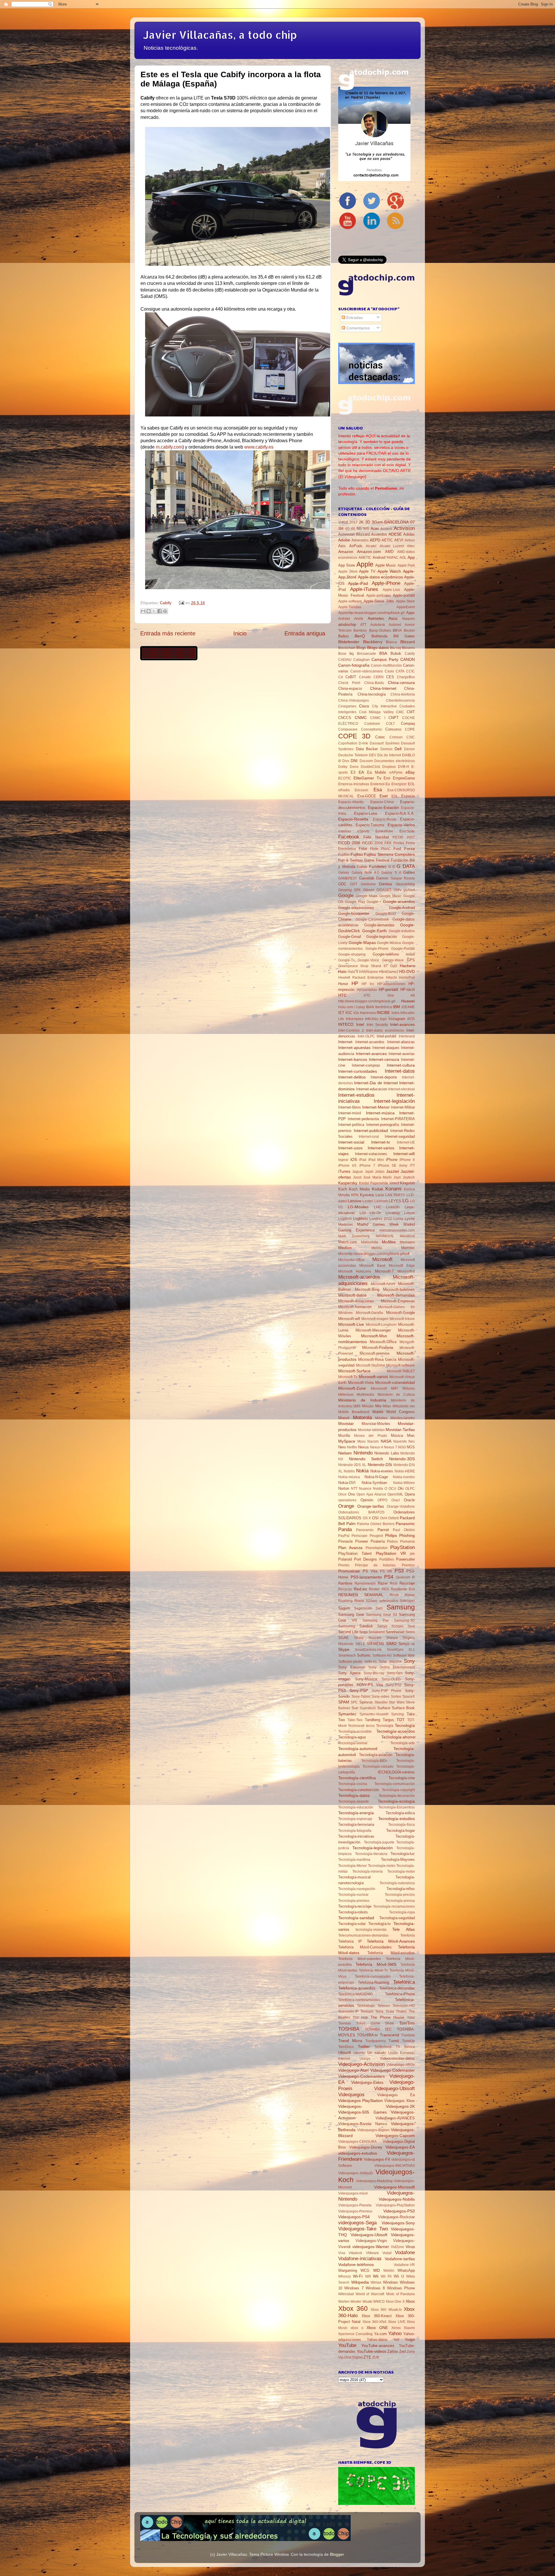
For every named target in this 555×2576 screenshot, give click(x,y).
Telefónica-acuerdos (357, 1988)
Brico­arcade (367, 654)
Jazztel (393, 1171)
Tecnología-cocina (353, 1784)
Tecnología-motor (401, 1871)
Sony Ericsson (352, 1667)
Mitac (387, 1406)
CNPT (394, 718)
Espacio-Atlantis (351, 802)
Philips (391, 1535)
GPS (411, 960)
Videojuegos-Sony (398, 2223)
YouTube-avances (378, 2345)
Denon (409, 749)
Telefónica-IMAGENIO (355, 1994)
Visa (342, 2253)
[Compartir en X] (154, 611)
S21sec (372, 1601)
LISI (363, 1213)
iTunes (344, 1171)
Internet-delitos (352, 1077)
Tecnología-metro (382, 1866)
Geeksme (368, 884)
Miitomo (409, 1389)
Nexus (363, 1447)
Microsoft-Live (351, 1324)
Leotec (368, 1201)
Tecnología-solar (352, 1924)
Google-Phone (377, 949)
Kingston (407, 1183)
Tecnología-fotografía (355, 1831)
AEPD (375, 540)
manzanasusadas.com (397, 1230)
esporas (345, 831)
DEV (372, 755)
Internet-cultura (401, 1065)
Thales (401, 2011)
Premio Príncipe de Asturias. (367, 1565)
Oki (401, 1488)
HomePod (407, 978)
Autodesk (378, 625)
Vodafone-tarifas (400, 2259)
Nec (412, 1441)
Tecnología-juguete (379, 1842)
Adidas (409, 534)
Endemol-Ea (380, 784)
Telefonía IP (350, 1941)
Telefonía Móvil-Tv (373, 1970)
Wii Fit (386, 2276)
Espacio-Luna (366, 813)
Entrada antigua (305, 633)
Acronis (386, 529)
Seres (410, 1632)
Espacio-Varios (401, 825)
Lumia (398, 1219)
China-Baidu (374, 683)
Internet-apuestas (354, 1048)
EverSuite (407, 831)
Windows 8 (375, 2288)
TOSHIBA (349, 2029)
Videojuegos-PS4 (354, 2217)
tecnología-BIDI (374, 1761)
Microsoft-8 (406, 1271)
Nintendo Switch (366, 1459)
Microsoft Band (372, 1266)
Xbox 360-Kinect (377, 2316)
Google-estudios (402, 931)
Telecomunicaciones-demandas (363, 1935)
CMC (400, 712)
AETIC (387, 540)
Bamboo (360, 630)
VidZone (397, 2247)
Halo (342, 971)
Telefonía (408, 1935)
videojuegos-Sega (357, 2223)
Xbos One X (395, 2302)
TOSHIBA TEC (379, 2029)
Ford (397, 849)
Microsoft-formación (355, 1307)
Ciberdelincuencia (400, 700)
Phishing (407, 1535)
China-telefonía (403, 694)
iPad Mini (376, 1160)
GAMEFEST (348, 878)
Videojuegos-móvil (353, 2193)
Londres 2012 (381, 1219)
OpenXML (395, 1494)
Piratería (378, 1541)
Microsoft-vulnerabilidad (395, 1383)
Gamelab (367, 878)
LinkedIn (393, 1207)
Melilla (377, 1248)
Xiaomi (409, 2328)
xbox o (357, 2328)
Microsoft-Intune (402, 1319)
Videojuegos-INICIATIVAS (395, 2166)
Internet (345, 1042)
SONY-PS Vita (370, 1685)
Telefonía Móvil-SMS (376, 1964)
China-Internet (383, 688)
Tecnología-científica (357, 1778)
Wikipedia (360, 2282)
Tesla (390, 2011)
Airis (342, 546)
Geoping (345, 890)
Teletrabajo (366, 2006)
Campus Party (385, 659)
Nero (342, 1447)
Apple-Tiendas (350, 607)
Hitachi (391, 978)
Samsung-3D (404, 1620)
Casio (389, 671)
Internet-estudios (356, 1095)
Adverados (360, 540)
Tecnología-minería (368, 1871)
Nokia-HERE (405, 1471)
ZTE (367, 2357)
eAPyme (396, 772)
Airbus (410, 540)
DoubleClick (370, 767)
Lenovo (355, 1201)
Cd (341, 677)
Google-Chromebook (372, 919)
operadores (347, 1500)
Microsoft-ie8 (349, 1319)
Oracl (396, 1500)
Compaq (408, 723)
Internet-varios (381, 1148)
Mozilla (344, 1435)
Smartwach (347, 1655)
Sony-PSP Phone (387, 1691)
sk (413, 1644)
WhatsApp (406, 2270)
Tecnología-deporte (354, 1801)
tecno (370, 1726)
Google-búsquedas (354, 913)
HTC (342, 995)
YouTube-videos (371, 2351)
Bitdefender (349, 642)
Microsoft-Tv (348, 1377)
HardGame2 (389, 972)
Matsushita (370, 1242)
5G (359, 529)
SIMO (391, 1644)
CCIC (410, 671)
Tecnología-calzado (378, 1766)
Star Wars (397, 1702)
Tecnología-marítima (354, 1860)
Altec (411, 546)
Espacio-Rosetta (353, 819)
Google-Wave (393, 960)
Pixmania (407, 1541)
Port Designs (366, 1559)
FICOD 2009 (372, 843)
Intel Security (377, 1025)
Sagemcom (363, 1608)
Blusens (408, 648)
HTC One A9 (389, 995)
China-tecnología (372, 694)
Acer (375, 528)
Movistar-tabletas (371, 1430)
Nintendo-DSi (380, 1465)
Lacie (380, 1195)
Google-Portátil (403, 949)
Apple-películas (379, 595)
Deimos (386, 749)
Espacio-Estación (383, 807)
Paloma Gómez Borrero (376, 1524)
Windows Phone (401, 2288)
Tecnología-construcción (359, 1790)
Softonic (364, 1655)
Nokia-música (349, 1477)
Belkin (343, 636)
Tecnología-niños (401, 1889)
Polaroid (345, 1559)
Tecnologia (385, 1726)
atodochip (347, 624)
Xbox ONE (377, 2328)
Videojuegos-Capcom (395, 2136)
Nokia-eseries (382, 1471)
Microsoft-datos (352, 1295)
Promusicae (349, 1571)
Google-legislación (382, 937)
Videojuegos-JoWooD (356, 2173)
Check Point (349, 683)
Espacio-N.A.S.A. (400, 813)
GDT (354, 884)
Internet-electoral (402, 1089)
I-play (360, 1007)
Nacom (373, 1441)
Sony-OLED (391, 1679)
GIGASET (384, 890)
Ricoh (394, 1595)
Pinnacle (345, 1541)
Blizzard (408, 642)
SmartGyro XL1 (401, 1650)
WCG (365, 2270)
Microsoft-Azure (383, 1284)
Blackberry (373, 642)
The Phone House (387, 2017)
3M (341, 529)
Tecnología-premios (354, 1901)
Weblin (389, 2271)
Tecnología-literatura (371, 1854)
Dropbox (389, 767)
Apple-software (350, 601)
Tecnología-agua (352, 1737)
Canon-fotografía (354, 665)
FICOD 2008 (349, 843)
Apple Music (386, 565)
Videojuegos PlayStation (360, 2101)
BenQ (360, 636)
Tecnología (405, 1725)
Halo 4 (353, 972)
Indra (395, 1013)
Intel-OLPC (366, 1036)
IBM (396, 1007)
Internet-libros (350, 1107)
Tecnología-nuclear (353, 1895)
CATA (400, 671)
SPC (354, 1702)
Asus (393, 618)
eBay (410, 772)
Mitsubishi (400, 1406)
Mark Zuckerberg (354, 1236)
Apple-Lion (391, 590)
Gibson (369, 890)
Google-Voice (368, 960)
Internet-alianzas (401, 1042)
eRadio (344, 790)
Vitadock (355, 2253)
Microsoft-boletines (399, 1289)
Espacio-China (382, 802)
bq (351, 653)
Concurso (393, 729)
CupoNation (348, 743)
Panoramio (365, 1530)
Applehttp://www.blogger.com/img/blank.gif (371, 613)
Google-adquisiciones (356, 908)
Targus (388, 1720)
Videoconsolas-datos (397, 2058)
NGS (411, 1447)
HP (355, 983)
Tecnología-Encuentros (397, 1807)
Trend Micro (350, 2041)
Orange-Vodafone (401, 1506)
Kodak (378, 1189)
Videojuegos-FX (377, 2159)
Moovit (344, 1418)
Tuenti (394, 2041)
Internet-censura (384, 1059)
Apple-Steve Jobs (379, 601)
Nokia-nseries (404, 1477)
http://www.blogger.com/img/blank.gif (367, 1001)
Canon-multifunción (386, 665)
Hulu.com (346, 1007)
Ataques (408, 619)
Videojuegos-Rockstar (396, 2217)
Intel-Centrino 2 (351, 1030)
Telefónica (404, 1982)
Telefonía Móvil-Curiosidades (365, 1947)
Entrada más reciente (168, 633)
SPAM (344, 1702)
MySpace (347, 1441)
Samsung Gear (351, 1615)
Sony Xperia (349, 1673)
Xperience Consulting (355, 2334)
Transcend (390, 2035)
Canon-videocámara (367, 671)
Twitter (364, 2046)
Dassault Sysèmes (385, 743)
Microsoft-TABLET (401, 1371)
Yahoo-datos (377, 2340)
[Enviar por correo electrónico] (143, 611)
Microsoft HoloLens (355, 1271)
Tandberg (372, 1720)
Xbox (410, 2301)
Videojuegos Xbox (399, 2101)
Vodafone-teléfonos (356, 2265)
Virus (410, 2247)
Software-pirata (350, 1662)
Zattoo (393, 2351)
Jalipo (380, 1172)
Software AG (382, 1655)
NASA (386, 1441)
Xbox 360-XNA (374, 2322)
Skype (344, 1649)
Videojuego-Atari (353, 2070)
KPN (355, 1195)
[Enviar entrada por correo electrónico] (181, 603)
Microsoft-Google (400, 1313)
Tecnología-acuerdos (396, 1731)
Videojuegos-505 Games (362, 2112)
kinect (394, 1183)
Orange (346, 1506)
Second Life (348, 1632)
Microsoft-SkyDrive (371, 1365)
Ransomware (365, 1583)
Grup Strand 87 (374, 966)
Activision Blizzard (354, 534)
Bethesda (379, 636)
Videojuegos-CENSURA (357, 2142)
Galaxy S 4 (391, 873)
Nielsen (345, 1453)
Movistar (346, 1423)
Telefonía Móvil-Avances (391, 1941)
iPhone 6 (407, 1160)
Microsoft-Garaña (369, 1313)
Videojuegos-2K (400, 2106)
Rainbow (345, 1583)
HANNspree (369, 972)
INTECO (346, 1024)
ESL (395, 796)
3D (368, 522)
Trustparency (376, 2041)
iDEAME (408, 1007)
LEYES (395, 1201)
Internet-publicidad (371, 1131)
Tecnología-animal (353, 1743)
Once (342, 1494)
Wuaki (367, 2302)
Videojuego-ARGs (400, 2065)
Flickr (374, 849)
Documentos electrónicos (395, 761)
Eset (384, 796)
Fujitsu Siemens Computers (389, 854)
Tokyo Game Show (375, 2023)
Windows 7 (354, 2288)
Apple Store (348, 571)
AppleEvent (406, 607)
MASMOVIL (385, 1236)
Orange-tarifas (371, 1506)
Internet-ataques (386, 1048)
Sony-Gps (395, 1673)
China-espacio (350, 688)
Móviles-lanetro (403, 1418)
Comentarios (357, 328)
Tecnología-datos (354, 1795)
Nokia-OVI (347, 1483)
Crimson (396, 737)
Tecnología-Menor (353, 1866)
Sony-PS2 (394, 1685)
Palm (351, 1524)
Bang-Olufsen (380, 630)
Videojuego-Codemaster (393, 2070)
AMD (389, 552)
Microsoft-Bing (367, 1289)
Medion (345, 1248)
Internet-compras (366, 1065)
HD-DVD (407, 971)
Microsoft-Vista (361, 1383)
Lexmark (381, 1201)
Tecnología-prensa (400, 1901)
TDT (401, 1720)
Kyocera (367, 1195)
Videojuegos (351, 2094)
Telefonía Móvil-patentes (359, 1959)
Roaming (345, 1601)
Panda (345, 1529)
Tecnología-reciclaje (355, 1906)
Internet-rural (369, 1137)
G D (392, 867)
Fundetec (378, 866)
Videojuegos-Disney (366, 2147)
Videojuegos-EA (400, 2147)
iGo (356, 1013)
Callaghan (361, 660)
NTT (354, 1489)
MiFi (394, 1389)
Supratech (368, 1708)
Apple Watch (389, 571)
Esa (378, 790)
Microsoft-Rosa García (377, 1359)
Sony (409, 1661)
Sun (355, 1708)
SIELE (360, 1644)
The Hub (360, 2018)
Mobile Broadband (354, 1412)
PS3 (399, 1571)
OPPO (382, 1500)
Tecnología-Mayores (398, 1859)
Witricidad (346, 2294)
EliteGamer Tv (367, 778)
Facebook (349, 837)
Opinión (367, 1500)
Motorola (362, 1417)
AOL (403, 558)
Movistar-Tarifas (400, 1430)
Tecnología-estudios (396, 1819)
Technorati (356, 1726)
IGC (349, 1013)
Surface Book (403, 1708)
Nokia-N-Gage (376, 1477)
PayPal (344, 1536)
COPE (410, 729)
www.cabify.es (259, 447)
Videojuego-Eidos (367, 2082)
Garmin (382, 878)
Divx (346, 761)
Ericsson (361, 790)
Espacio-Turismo (370, 825)
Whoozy (345, 2276)
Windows (391, 2282)
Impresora (368, 1013)
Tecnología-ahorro (398, 1737)
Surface (384, 1708)
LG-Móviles (358, 1207)
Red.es (360, 1589)
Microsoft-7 (384, 1271)
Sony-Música (366, 1679)
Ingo (383, 1019)
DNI (354, 761)
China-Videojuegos (354, 700)
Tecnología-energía (356, 1813)
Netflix (352, 1447)
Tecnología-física (402, 1825)
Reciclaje (407, 1583)
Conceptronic (372, 729)
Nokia (362, 1471)
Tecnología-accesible (355, 1732)
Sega (363, 1632)
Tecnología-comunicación (395, 1784)
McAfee (389, 1242)
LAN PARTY (395, 1195)
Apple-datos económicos (380, 577)
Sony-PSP (359, 1690)
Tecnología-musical (354, 1877)
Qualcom (403, 1577)
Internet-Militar (403, 1107)
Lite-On (375, 1213)
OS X (367, 1518)
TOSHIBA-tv (368, 2035)
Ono (351, 1494)
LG (406, 1201)
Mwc (411, 1435)
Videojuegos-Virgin (371, 2241)
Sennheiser (395, 1632)
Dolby (343, 767)
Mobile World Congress (394, 1412)
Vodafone (405, 2252)
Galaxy (344, 873)
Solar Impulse (390, 1662)
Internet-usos (350, 1148)
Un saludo (377, 2053)
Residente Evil (403, 1589)
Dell (398, 749)
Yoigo (410, 2339)
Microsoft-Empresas (398, 1301)
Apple (365, 564)
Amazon (346, 552)
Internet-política (351, 1125)
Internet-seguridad (400, 1136)
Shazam (375, 1638)
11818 (343, 522)
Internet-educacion (372, 1089)
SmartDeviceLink (368, 1650)
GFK (357, 890)
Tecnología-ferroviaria (356, 1824)
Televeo (384, 2006)
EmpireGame (404, 778)
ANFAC (393, 558)
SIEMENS (375, 1644)
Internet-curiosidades (358, 1071)
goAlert (409, 890)
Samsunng (347, 1626)
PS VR (386, 1571)
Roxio (359, 1601)
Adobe (344, 540)
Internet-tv (381, 1142)
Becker (409, 630)
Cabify (166, 603)
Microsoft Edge (402, 1266)
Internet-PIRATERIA (398, 1119)
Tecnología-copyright (398, 1790)
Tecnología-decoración (397, 1796)
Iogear (343, 1160)
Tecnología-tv (380, 1924)
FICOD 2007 (404, 837)
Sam (379, 1608)
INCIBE (383, 1013)
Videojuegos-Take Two (363, 2229)
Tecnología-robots (353, 1912)
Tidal (411, 2018)
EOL (411, 784)
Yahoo (395, 2333)
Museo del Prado (370, 1436)
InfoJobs (372, 1019)
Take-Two (355, 1720)
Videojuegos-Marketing (374, 2181)
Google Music (391, 896)
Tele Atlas (404, 1929)
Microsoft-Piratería (378, 1348)
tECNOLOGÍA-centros (396, 1772)
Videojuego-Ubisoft (394, 2088)
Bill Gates (404, 636)
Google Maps (367, 896)
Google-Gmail (350, 937)
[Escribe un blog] (149, 611)
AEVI (399, 540)
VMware (372, 2253)
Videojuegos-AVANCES (395, 2118)
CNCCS (345, 718)
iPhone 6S (347, 1166)
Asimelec (376, 618)
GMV (398, 890)
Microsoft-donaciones (356, 1301)
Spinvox (366, 1702)
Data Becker (367, 749)
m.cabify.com (169, 447)
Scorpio (397, 1626)
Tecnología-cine (402, 1778)
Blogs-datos (378, 648)
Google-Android (402, 908)
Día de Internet (389, 755)
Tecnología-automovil (358, 1749)
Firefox (399, 843)
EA (361, 772)
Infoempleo (355, 1019)
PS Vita (370, 1571)
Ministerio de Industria (362, 1400)
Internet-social (351, 1142)
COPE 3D (354, 736)
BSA (383, 653)
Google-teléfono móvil (394, 954)
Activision (404, 528)
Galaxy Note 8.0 (365, 873)
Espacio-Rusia (384, 819)
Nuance (365, 1489)
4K (353, 529)
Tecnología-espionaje (355, 1819)
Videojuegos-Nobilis (397, 2199)
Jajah (369, 1172)
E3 (353, 772)
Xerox (396, 2328)
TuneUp (408, 2041)
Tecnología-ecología (396, 1801)
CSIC (411, 737)
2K (361, 522)
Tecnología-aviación (376, 1755)
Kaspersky (348, 1183)
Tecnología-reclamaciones (394, 1906)
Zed (402, 2351)
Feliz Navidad (376, 837)
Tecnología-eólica (400, 1813)
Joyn (397, 1177)
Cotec (380, 737)
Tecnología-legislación (373, 1848)
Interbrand (407, 1036)
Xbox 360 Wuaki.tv (386, 2310)
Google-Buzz (386, 914)
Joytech (409, 1177)
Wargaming (348, 2270)
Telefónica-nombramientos (359, 2000)
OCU (392, 1489)
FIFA (388, 843)
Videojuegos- (350, 2106)
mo (412, 1406)
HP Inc (368, 984)
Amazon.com (369, 552)
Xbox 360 (353, 2308)
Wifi (368, 2276)
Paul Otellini (404, 1530)
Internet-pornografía (383, 1125)
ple (412, 1554)
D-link (363, 743)
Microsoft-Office (383, 1342)
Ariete (359, 619)
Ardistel (344, 619)
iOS (354, 1159)
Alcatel (371, 546)
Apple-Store (405, 601)
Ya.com (380, 2334)
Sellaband (377, 1632)
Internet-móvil (350, 1113)
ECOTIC (345, 778)
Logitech (345, 1219)
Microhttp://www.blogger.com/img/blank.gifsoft (374, 1254)
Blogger (337, 2554)
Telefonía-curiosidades (373, 1976)
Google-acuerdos (399, 901)
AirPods (356, 546)
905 (366, 529)
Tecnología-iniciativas (356, 1836)
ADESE (395, 534)
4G (347, 529)
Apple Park (406, 565)
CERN (379, 677)
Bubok (396, 653)
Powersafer (405, 1559)
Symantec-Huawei (374, 1714)
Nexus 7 (390, 1447)
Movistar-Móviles (376, 1424)
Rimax (410, 1595)
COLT (390, 724)
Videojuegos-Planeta (355, 2205)
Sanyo (382, 1626)
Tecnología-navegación (357, 1889)
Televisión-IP (348, 2011)
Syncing (397, 1714)
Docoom (366, 761)
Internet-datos (400, 1071)
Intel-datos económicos (385, 1030)
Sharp (359, 1638)
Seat (411, 1626)
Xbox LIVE (396, 2322)
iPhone (392, 1160)
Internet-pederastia (363, 1119)
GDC (342, 884)
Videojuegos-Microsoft (394, 2187)
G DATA (406, 866)
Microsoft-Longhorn (381, 1325)
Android (379, 557)
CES (390, 677)
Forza (409, 849)
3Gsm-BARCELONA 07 (393, 522)
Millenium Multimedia (356, 1395)
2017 (354, 522)
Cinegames (347, 706)
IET (341, 1013)
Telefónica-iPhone (400, 1994)
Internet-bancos (353, 1059)
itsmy (403, 1166)
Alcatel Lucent (392, 546)
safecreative (389, 1601)
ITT (412, 1166)
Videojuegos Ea (396, 2095)
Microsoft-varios (373, 1377)
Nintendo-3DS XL (352, 1465)
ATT (363, 625)
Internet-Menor (376, 1107)
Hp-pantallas (367, 990)
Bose (342, 654)
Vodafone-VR (404, 2265)
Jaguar (358, 1172)
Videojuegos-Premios (355, 2211)
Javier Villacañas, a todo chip (220, 35)
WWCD (379, 2302)
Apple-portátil (404, 595)
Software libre (404, 1655)
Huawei (408, 1001)
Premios (408, 1565)
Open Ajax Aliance (371, 1494)
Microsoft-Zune (352, 1388)
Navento (400, 1441)
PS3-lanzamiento (366, 1577)
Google (346, 895)
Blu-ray (396, 648)
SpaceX (409, 1697)
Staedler (381, 1702)
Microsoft (382, 1259)
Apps (410, 613)
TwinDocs (346, 2047)
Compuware (348, 729)
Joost (357, 1177)
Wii (376, 2276)
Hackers (407, 966)
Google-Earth (374, 931)
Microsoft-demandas (396, 1295)
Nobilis (349, 1471)
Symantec (347, 1714)
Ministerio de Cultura (396, 1395)
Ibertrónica (384, 1007)
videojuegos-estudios (358, 2153)
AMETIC (365, 558)
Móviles (381, 1418)
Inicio (240, 633)
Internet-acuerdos (370, 1042)
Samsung (401, 1607)
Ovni (384, 1518)
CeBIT (351, 677)
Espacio (408, 796)
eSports (363, 831)
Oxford (393, 1518)
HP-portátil (388, 989)
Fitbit (363, 849)
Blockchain (347, 648)
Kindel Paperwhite (374, 1183)
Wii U (399, 2276)
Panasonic (405, 1524)
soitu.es (371, 1662)
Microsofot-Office (351, 1260)
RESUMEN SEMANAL (361, 1595)
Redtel (374, 1589)
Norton (344, 1488)
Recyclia (345, 1589)
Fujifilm (344, 855)
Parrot (383, 1530)
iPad (363, 1160)
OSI (375, 1518)
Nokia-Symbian (374, 1483)
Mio (378, 1406)
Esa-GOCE (367, 796)
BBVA (397, 630)
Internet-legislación (394, 1101)
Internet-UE (406, 1142)
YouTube (347, 2345)
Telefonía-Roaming (373, 1982)
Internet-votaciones (371, 1154)
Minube (368, 1406)
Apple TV (367, 571)
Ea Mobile (377, 772)
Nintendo (363, 1453)
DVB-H (404, 767)
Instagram (397, 1019)
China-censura (401, 683)
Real (394, 1583)
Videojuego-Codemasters (361, 2076)
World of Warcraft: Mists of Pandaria (385, 2294)
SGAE (344, 1638)
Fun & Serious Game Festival (364, 860)
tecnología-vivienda (371, 1930)
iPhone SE (387, 1166)
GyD (394, 966)
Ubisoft (345, 2053)
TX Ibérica (405, 2047)
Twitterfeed (383, 2047)
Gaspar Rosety (403, 878)
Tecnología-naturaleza (397, 1883)
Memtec (408, 1248)
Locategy (393, 1213)
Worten (344, 2302)
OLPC (410, 1489)
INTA (411, 1019)
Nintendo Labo (387, 1453)
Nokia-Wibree (404, 1483)
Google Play (355, 902)
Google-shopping (352, 954)
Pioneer (362, 1541)
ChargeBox (406, 677)
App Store (347, 565)
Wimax (376, 2282)
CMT (411, 712)
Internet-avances (371, 1054)
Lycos (410, 1219)
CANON (408, 659)
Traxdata (408, 2035)
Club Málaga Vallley (376, 712)
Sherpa (392, 1638)
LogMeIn (360, 1219)
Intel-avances (403, 1024)
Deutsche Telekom (353, 755)
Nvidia (378, 1489)
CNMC (361, 718)
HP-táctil (408, 990)
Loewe (409, 1213)
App (411, 557)
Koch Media (359, 1189)
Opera (410, 1494)
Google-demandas (379, 925)
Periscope (359, 1536)
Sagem (344, 1608)
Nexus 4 (377, 1447)
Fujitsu (357, 854)
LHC (378, 1207)
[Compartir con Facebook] (160, 611)
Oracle (409, 1500)
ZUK (376, 2357)
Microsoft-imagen (375, 1319)
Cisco (364, 706)
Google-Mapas (362, 943)
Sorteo (396, 1697)
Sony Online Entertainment (392, 1667)
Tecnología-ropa (402, 1912)
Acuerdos (379, 534)
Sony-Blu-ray (374, 1673)
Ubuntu (359, 2053)
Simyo (404, 1644)
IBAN (370, 1007)
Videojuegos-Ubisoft (369, 2235)
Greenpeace (348, 966)
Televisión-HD (404, 2006)
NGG (402, 1447)
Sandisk (366, 1626)
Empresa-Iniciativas (354, 784)
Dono (354, 767)
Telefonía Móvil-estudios (391, 1953)
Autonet (395, 625)
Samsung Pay (376, 1620)
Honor (343, 984)
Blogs (361, 648)
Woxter (356, 2302)
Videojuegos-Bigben (373, 2130)
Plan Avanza (350, 1548)
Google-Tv (346, 960)
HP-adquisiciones (391, 984)
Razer (383, 1583)
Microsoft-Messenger (373, 1330)
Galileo (409, 872)
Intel (360, 1024)
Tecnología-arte (403, 1743)
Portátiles (387, 1559)
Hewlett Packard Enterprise (361, 978)
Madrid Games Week (378, 1224)
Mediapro (407, 1242)
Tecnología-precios (400, 1895)
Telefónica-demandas (397, 1988)
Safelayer (407, 1601)
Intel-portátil (386, 1036)
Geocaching (405, 884)
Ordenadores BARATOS (361, 1512)
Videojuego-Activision (361, 2064)
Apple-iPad (358, 583)
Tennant (367, 2011)
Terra (379, 2011)
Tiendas (345, 2023)
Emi (387, 778)
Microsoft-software (400, 1365)
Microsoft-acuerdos (359, 1277)
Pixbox (392, 1541)
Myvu (361, 1441)
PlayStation (403, 1547)
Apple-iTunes (364, 589)
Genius (385, 884)
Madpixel (345, 1225)
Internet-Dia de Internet (376, 1083)
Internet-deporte (384, 1077)
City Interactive (384, 706)
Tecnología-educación (356, 1807)
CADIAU (345, 660)
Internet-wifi (404, 1154)
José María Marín (378, 1177)
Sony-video (380, 1697)
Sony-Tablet (361, 1697)
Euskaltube (384, 831)
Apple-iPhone (386, 583)
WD (377, 2270)
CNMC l (378, 718)
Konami (393, 1189)
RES (385, 1589)
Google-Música (389, 943)
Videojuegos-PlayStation (395, 2205)
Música (397, 1435)
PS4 (389, 1577)
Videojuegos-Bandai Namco (363, 2124)
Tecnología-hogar (400, 1831)
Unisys (365, 2059)
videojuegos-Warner (371, 2247)
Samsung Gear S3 (382, 1615)
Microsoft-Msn (374, 1336)
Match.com (348, 1242)
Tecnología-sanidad (356, 1918)
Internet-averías (402, 1054)
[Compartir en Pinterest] (165, 611)
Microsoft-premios (375, 1353)
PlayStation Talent (355, 1553)
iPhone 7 (367, 1166)
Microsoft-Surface (354, 1371)
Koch (343, 1189)
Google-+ (374, 902)
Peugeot (376, 1536)
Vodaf (387, 2253)
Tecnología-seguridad (397, 1918)
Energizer (399, 784)
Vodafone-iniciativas (360, 2258)
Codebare (372, 724)
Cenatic (365, 677)
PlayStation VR (391, 1553)
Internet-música (380, 1113)
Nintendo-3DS (402, 1459)
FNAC (386, 849)
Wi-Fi (358, 2276)
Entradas (354, 318)
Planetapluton (377, 1548)
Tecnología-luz (403, 1854)
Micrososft (379, 1389)
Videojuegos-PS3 (399, 2211)
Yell (396, 2340)
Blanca (391, 642)
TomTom (407, 2023)
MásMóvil (407, 1236)
